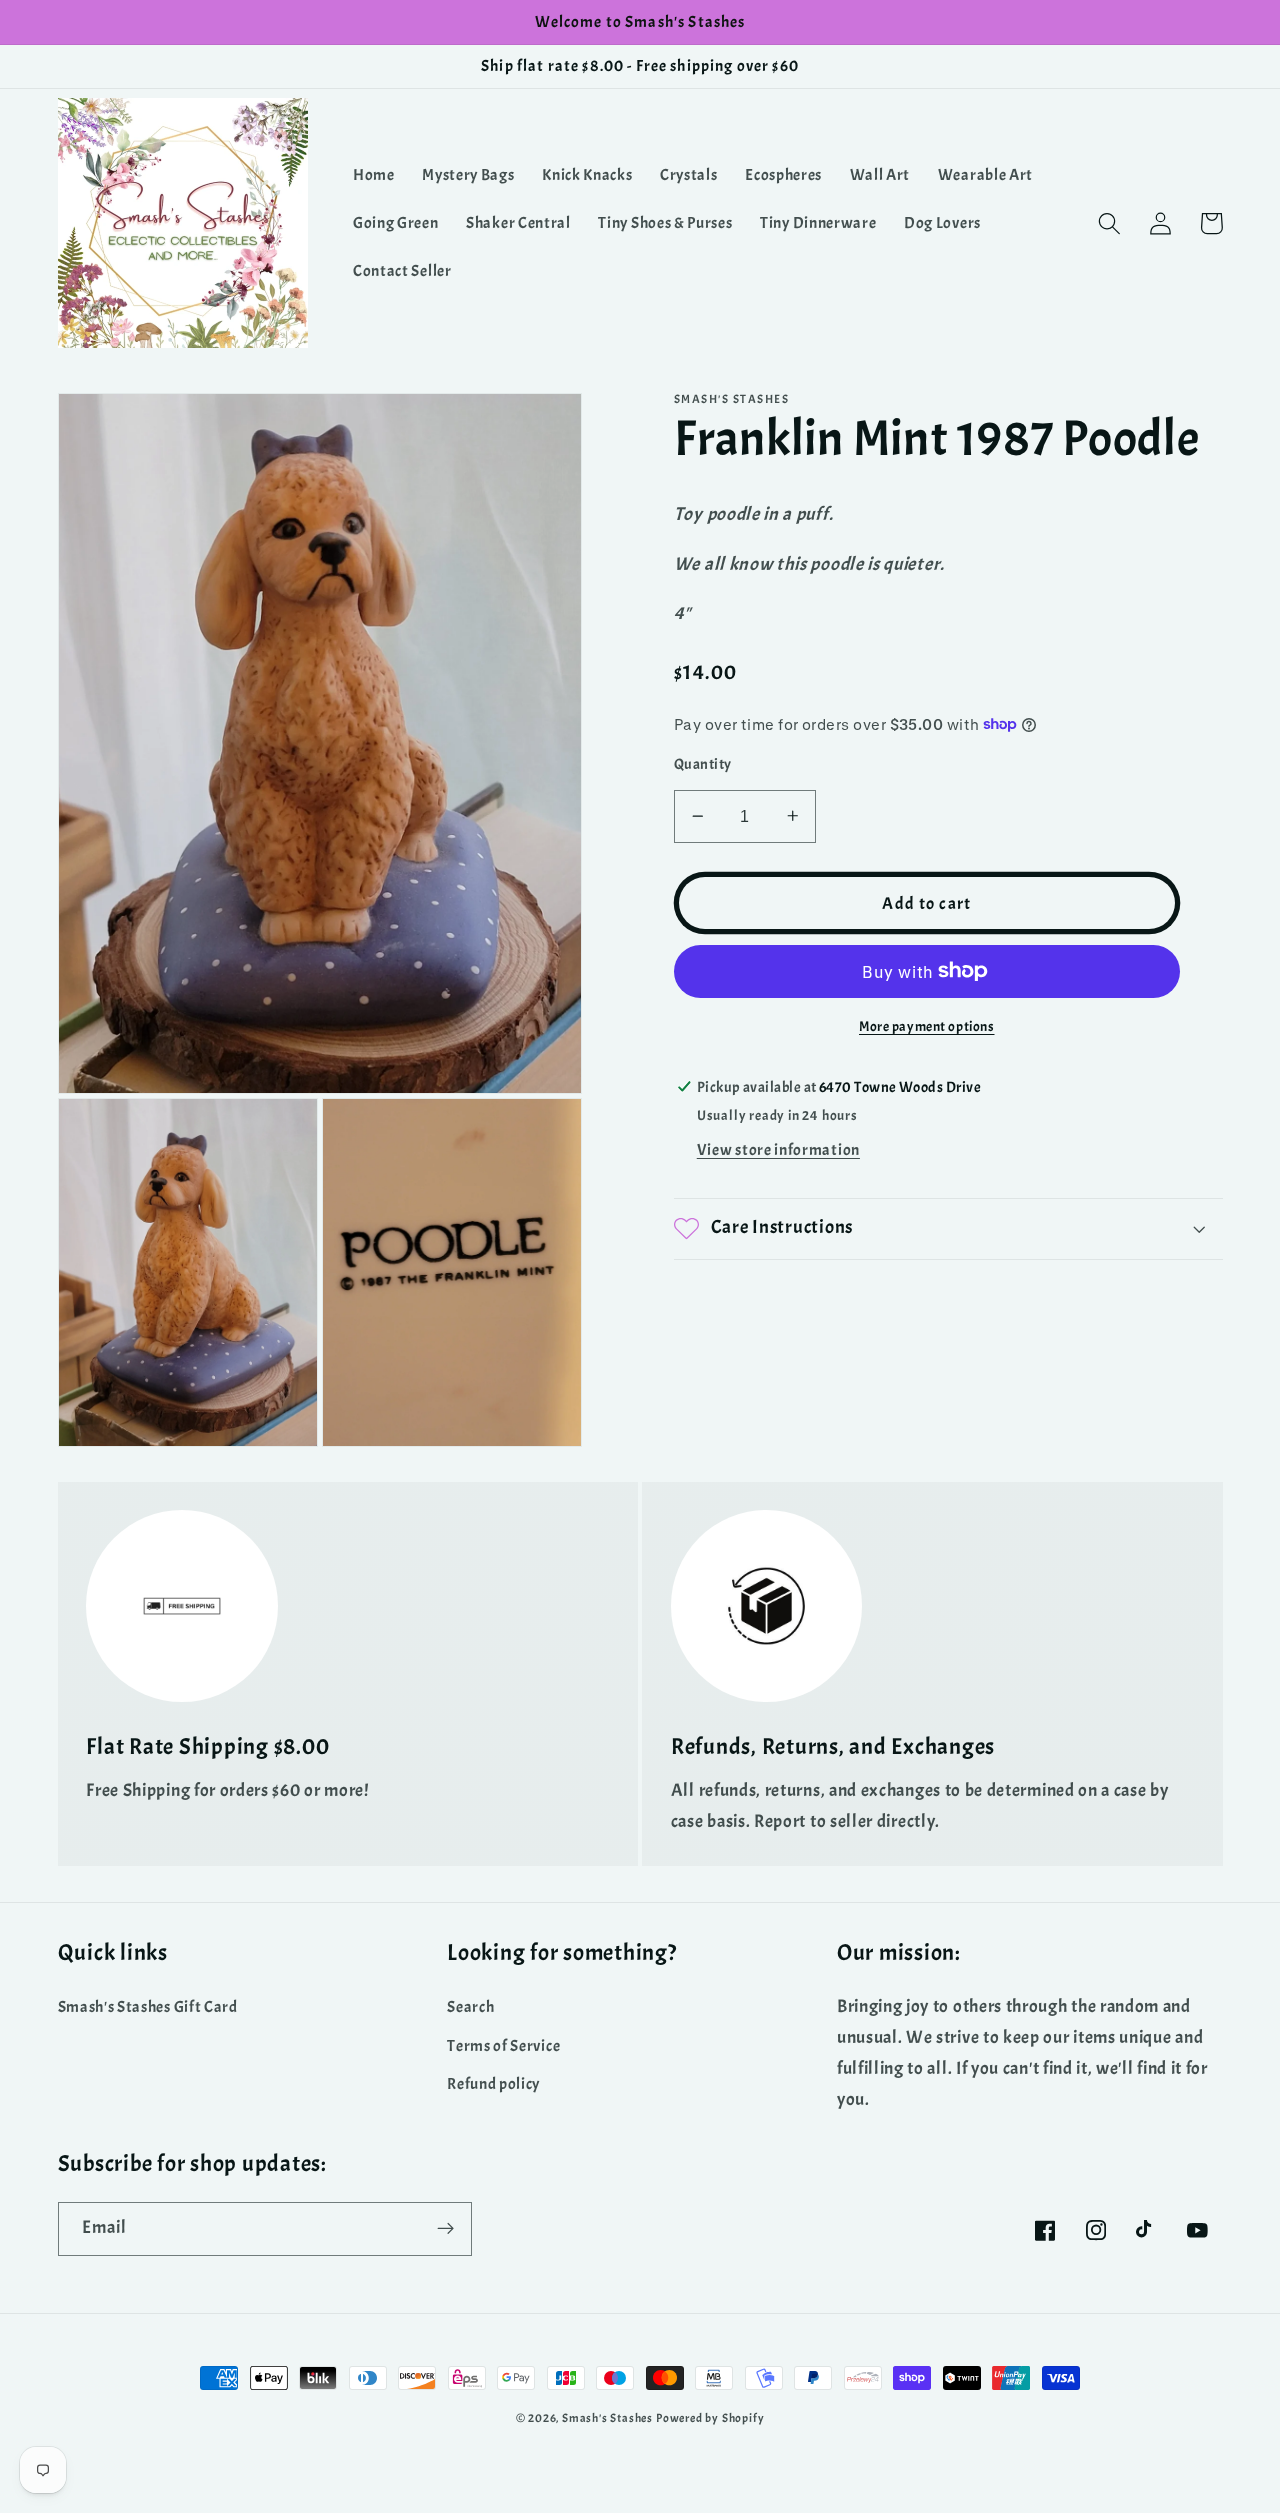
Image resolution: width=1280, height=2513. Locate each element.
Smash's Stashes (607, 2418)
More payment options (927, 1025)
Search (470, 2007)
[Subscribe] (445, 2229)
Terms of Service (503, 2046)
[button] (1110, 223)
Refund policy (493, 2084)
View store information (778, 1150)
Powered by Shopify (710, 2418)
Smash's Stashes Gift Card (148, 2007)
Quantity (703, 764)
